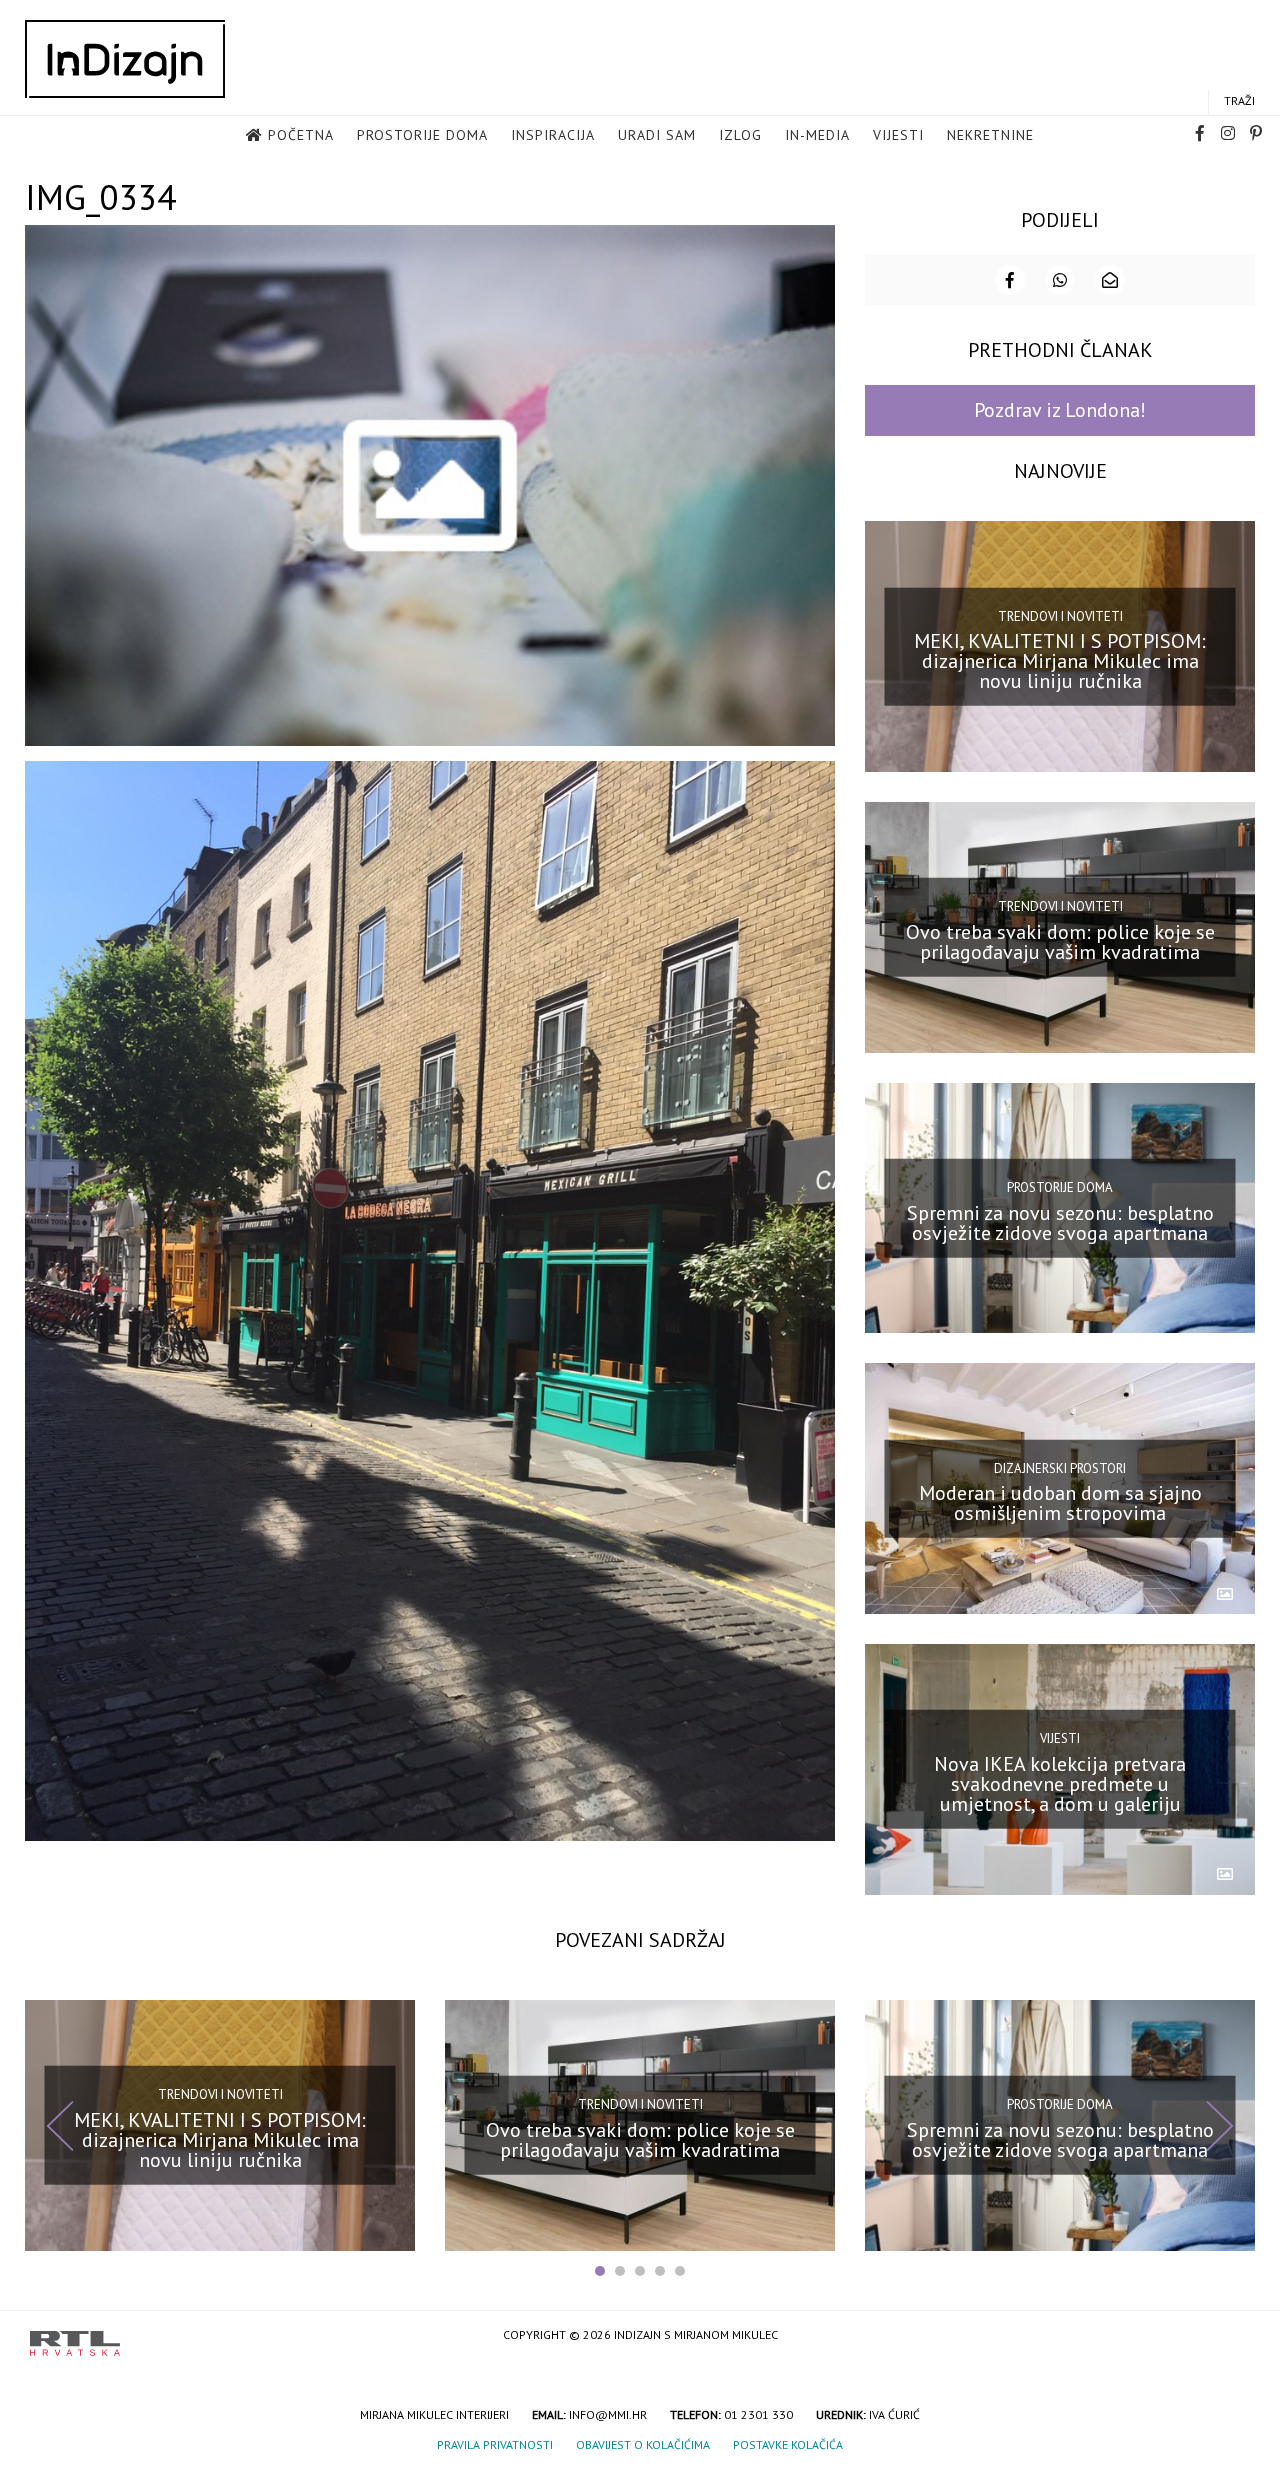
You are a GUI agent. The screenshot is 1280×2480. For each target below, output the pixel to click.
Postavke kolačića (788, 2444)
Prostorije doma (422, 135)
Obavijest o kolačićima (643, 2444)
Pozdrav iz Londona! (1060, 410)
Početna (301, 135)
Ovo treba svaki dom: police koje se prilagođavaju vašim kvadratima (1060, 942)
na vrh (1230, 2336)
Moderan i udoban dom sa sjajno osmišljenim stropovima (1060, 1503)
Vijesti (898, 135)
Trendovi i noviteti (1060, 615)
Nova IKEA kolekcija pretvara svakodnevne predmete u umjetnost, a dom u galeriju (1060, 1784)
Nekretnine (990, 135)
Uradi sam (657, 135)
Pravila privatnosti (495, 2444)
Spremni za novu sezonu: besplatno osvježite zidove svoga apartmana (1060, 1222)
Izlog (740, 135)
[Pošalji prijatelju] (1110, 280)
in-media (817, 135)
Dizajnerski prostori (1060, 1467)
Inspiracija (553, 135)
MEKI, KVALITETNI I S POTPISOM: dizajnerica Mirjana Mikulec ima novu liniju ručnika (1060, 661)
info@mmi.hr (608, 2414)
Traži (1239, 100)
